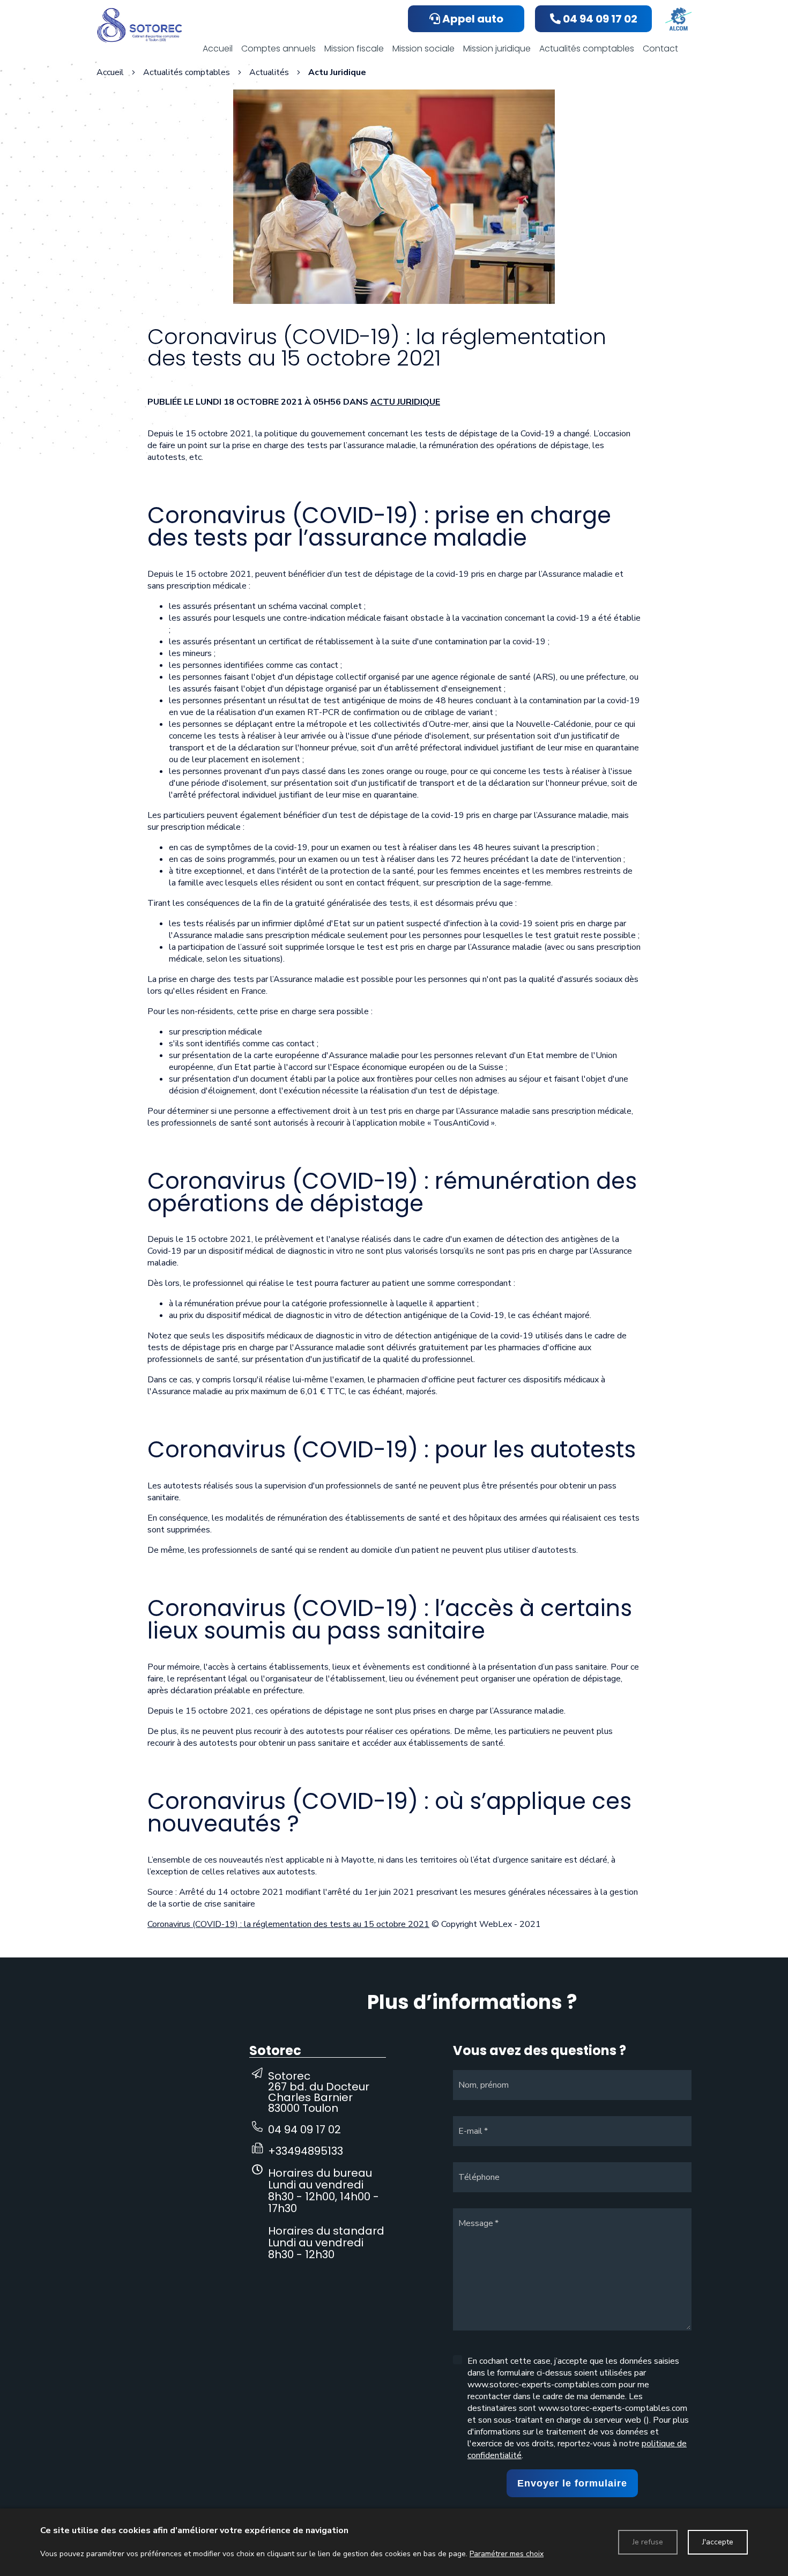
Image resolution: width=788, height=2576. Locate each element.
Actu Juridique (405, 402)
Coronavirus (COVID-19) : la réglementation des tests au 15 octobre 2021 (288, 1924)
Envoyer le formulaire (572, 2483)
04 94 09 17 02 (304, 2130)
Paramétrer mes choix (507, 2554)
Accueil (110, 72)
